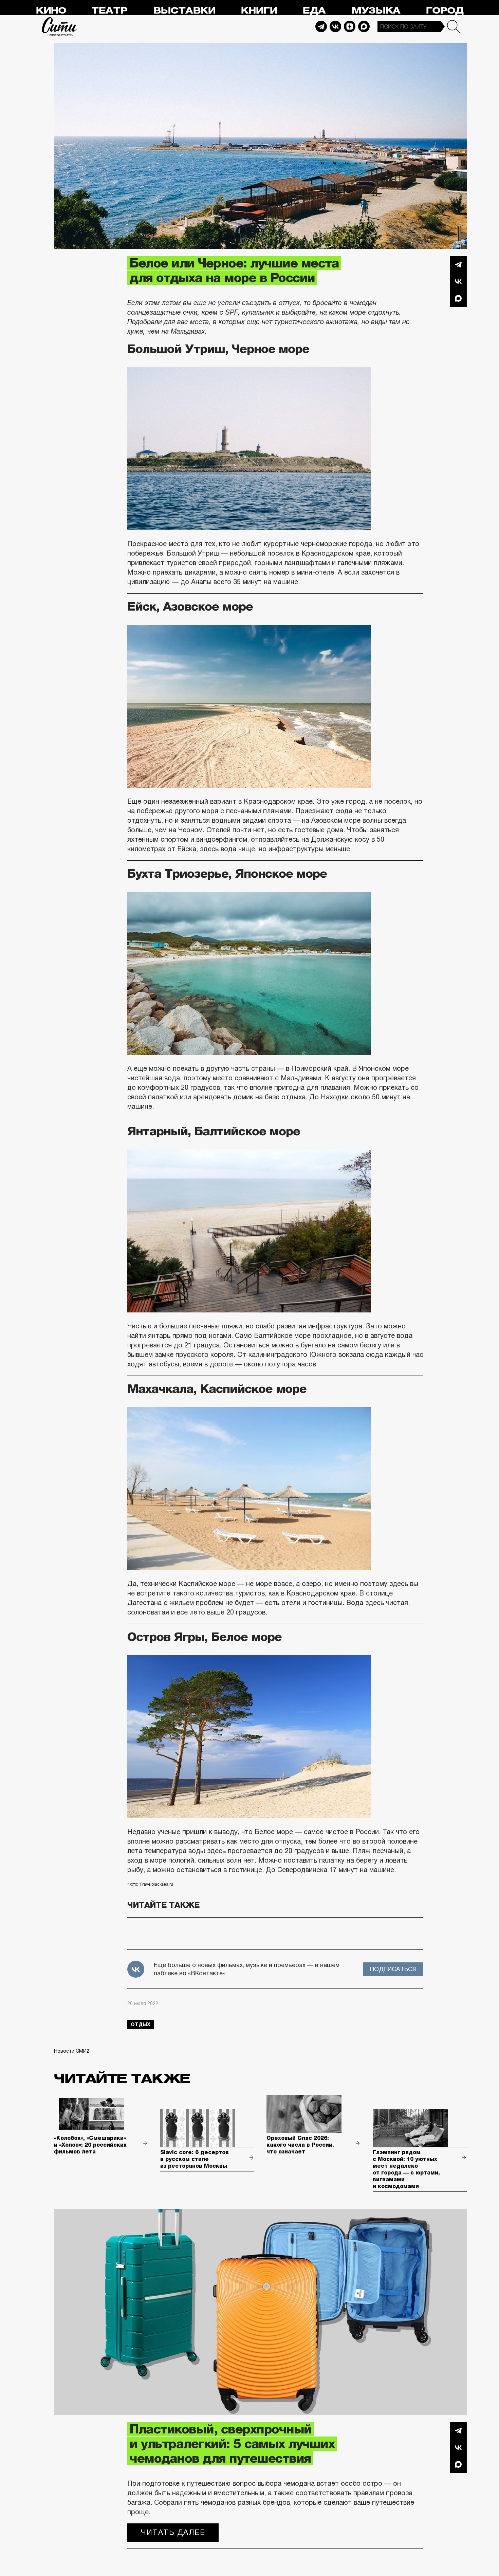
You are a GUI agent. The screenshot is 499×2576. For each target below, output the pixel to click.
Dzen (350, 26)
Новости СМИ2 (72, 2051)
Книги (259, 11)
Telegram (321, 26)
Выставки (184, 11)
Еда (314, 11)
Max (364, 26)
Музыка (376, 11)
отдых (141, 2024)
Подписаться (393, 1969)
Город (445, 11)
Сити (59, 26)
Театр (109, 11)
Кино (51, 11)
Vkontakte (335, 26)
